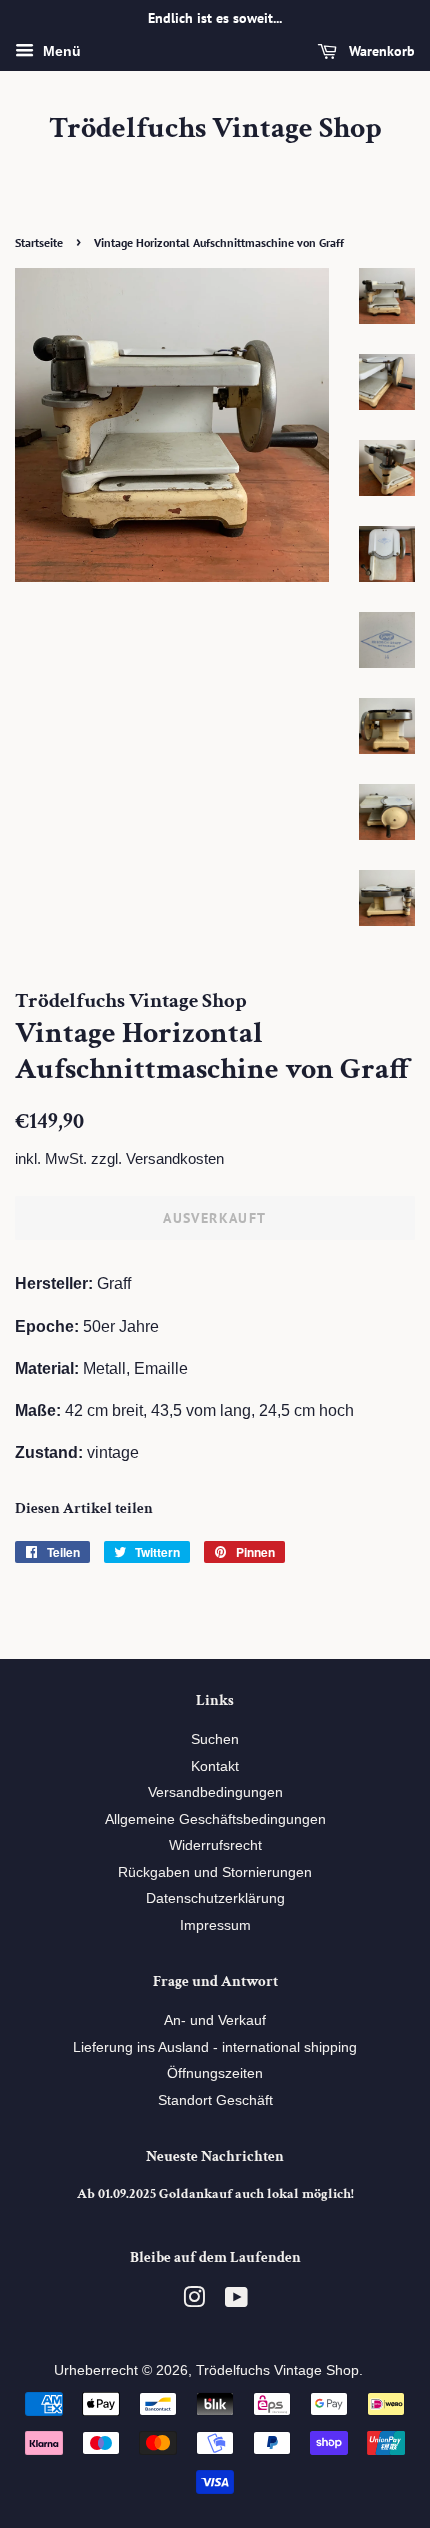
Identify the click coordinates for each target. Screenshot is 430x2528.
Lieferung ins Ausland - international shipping (215, 2047)
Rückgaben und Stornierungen (215, 1872)
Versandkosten (175, 1158)
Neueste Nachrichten (215, 2156)
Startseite (39, 242)
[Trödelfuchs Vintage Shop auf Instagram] (194, 2301)
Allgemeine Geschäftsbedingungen (215, 1819)
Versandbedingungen (215, 1792)
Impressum (215, 1925)
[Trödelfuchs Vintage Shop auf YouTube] (236, 2301)
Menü (60, 51)
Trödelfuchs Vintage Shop (215, 129)
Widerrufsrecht (215, 1845)
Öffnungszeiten (215, 2073)
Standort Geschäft (215, 2100)
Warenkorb (380, 51)
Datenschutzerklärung (215, 1898)
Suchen (215, 1739)
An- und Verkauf (215, 2020)
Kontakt (215, 1766)
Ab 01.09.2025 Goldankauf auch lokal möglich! (215, 2194)
